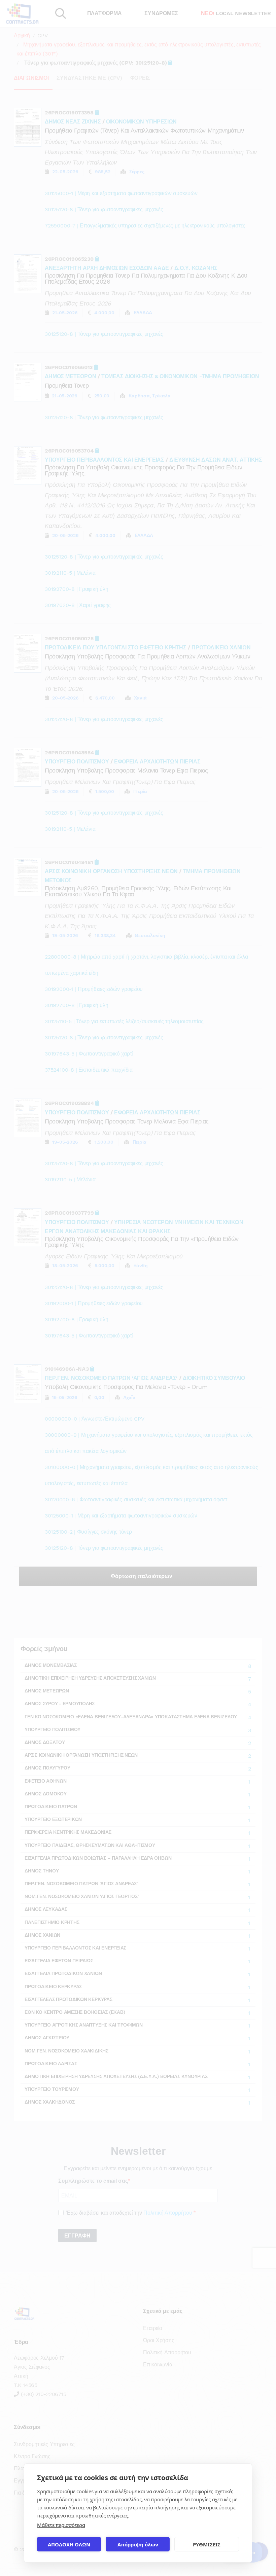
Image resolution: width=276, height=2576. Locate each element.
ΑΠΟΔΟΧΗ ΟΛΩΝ (69, 2544)
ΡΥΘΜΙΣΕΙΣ (207, 2544)
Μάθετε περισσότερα (61, 2525)
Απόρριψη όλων (138, 2544)
